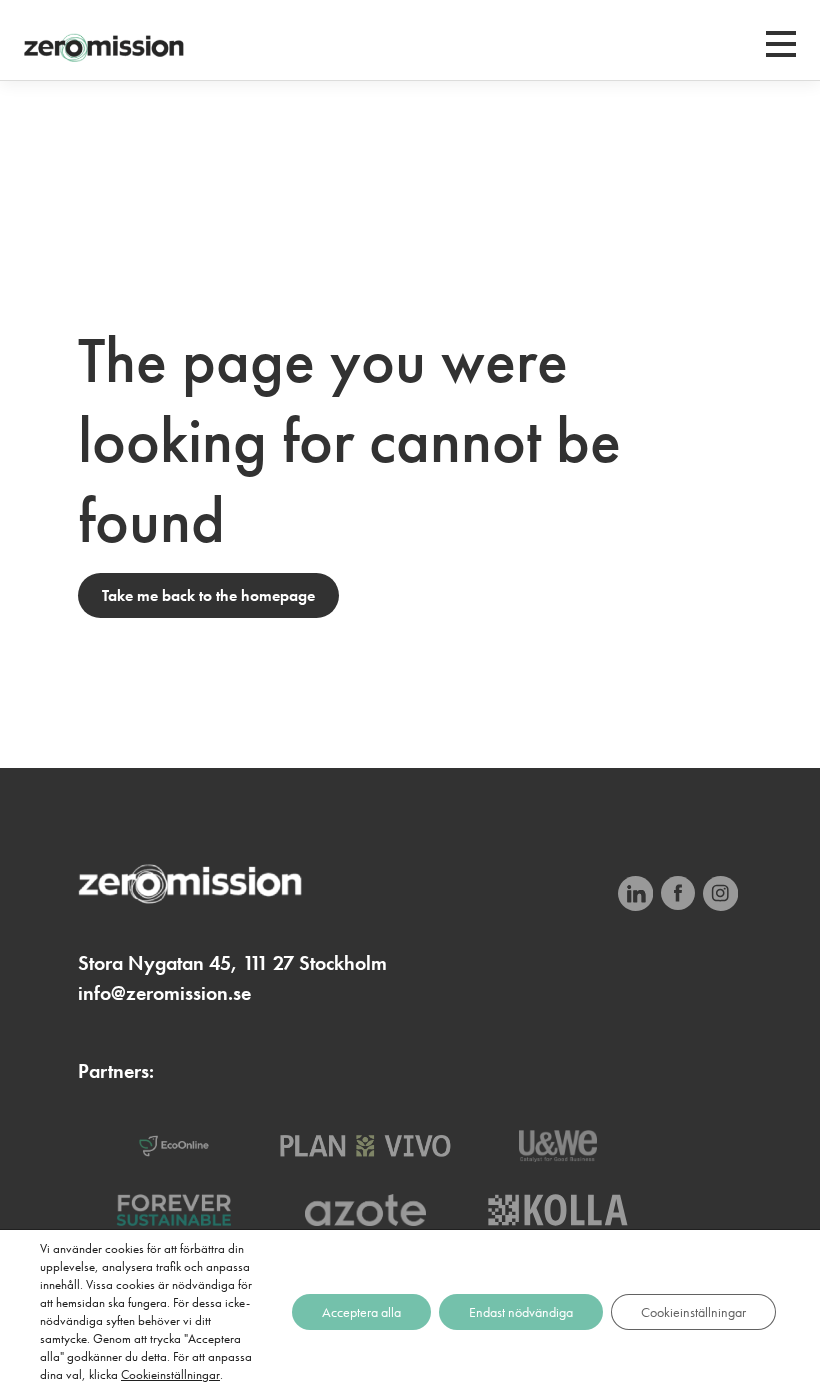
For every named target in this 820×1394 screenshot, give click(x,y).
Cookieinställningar (170, 1374)
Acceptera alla (361, 1312)
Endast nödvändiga (521, 1312)
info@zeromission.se (164, 993)
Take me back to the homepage (208, 595)
